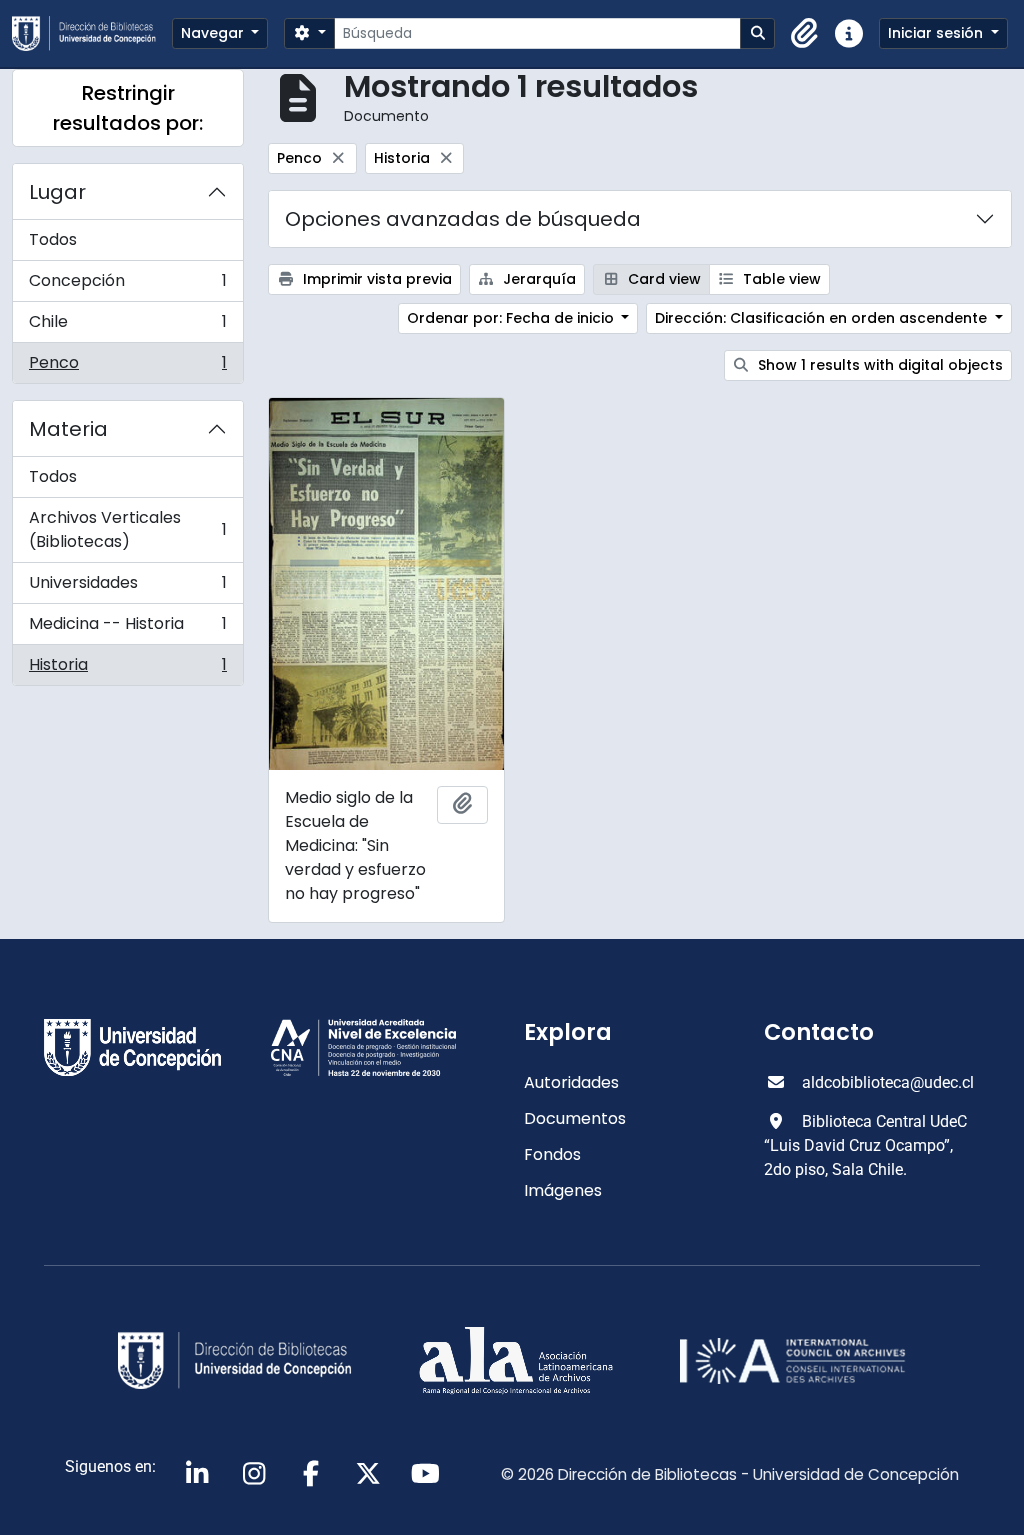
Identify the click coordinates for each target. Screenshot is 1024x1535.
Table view (780, 279)
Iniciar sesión (937, 33)
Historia (127, 669)
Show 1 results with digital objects (878, 365)
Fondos (552, 1154)
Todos (53, 239)
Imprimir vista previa (375, 279)
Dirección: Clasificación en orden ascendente (823, 318)
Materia (68, 429)
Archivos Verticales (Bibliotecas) (127, 529)
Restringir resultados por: (128, 108)
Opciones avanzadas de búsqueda (463, 219)
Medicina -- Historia (127, 628)
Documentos (575, 1118)
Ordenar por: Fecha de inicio (512, 318)
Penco (127, 367)
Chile (127, 326)
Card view (662, 279)
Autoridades (571, 1082)
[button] (805, 34)
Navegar (214, 33)
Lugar (57, 192)
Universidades (127, 587)
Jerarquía (537, 279)
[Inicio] (92, 33)
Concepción (127, 285)
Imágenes (563, 1190)
